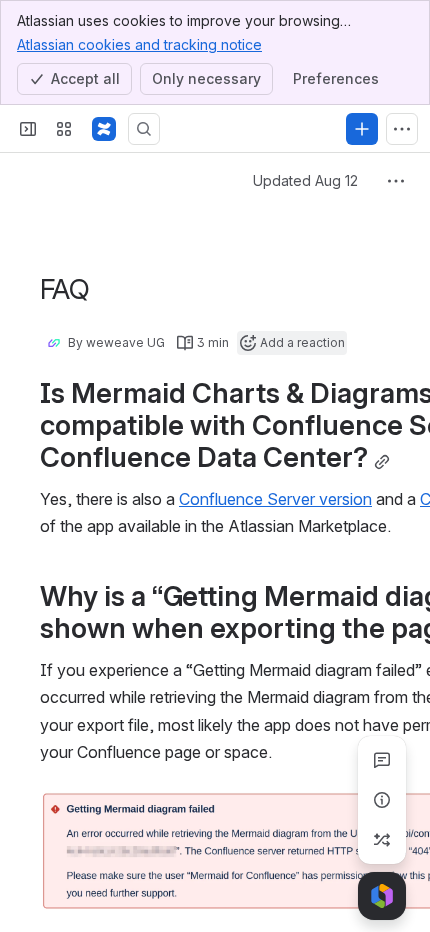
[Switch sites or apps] (64, 129)
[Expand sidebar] (28, 129)
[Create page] (382, 840)
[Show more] (402, 129)
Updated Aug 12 (305, 180)
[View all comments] (382, 760)
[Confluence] (104, 129)
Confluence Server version (275, 499)
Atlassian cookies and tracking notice (139, 44)
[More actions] (396, 181)
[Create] (362, 129)
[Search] (144, 129)
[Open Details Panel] (382, 800)
